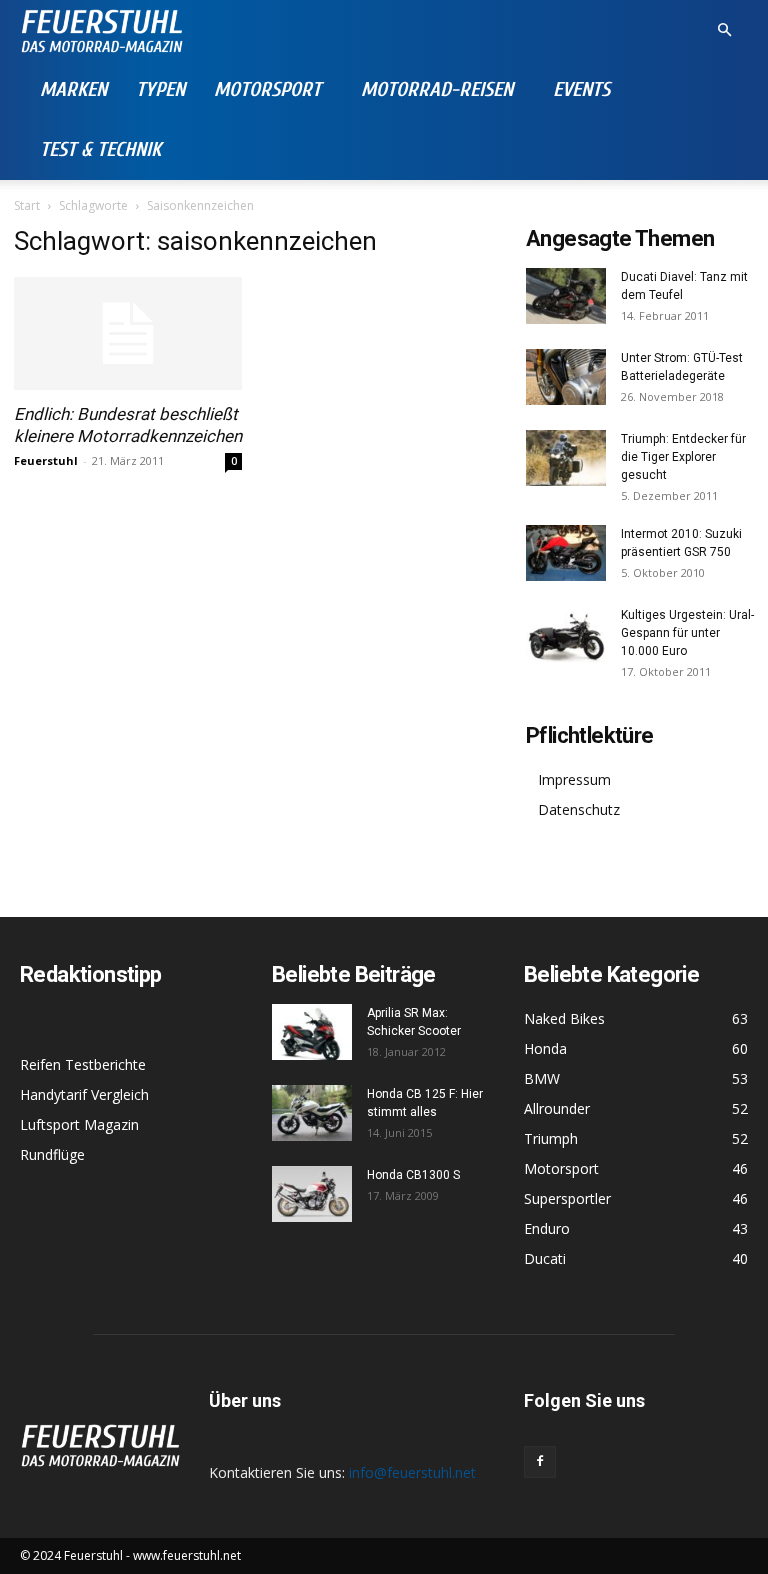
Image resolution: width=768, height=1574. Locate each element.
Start (27, 205)
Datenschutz (579, 809)
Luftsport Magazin (79, 1124)
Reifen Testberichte (83, 1064)
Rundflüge (52, 1154)
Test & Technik (100, 149)
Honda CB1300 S (413, 1175)
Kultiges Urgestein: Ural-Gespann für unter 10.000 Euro (687, 633)
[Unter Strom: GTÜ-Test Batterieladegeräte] (566, 377)
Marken (73, 89)
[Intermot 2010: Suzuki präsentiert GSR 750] (566, 553)
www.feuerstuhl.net (187, 1555)
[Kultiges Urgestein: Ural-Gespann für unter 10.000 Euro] (566, 634)
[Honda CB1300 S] (312, 1194)
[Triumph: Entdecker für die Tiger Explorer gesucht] (566, 458)
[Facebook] (540, 1462)
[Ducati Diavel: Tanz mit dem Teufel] (566, 296)
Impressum (574, 779)
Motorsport (267, 89)
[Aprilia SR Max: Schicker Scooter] (312, 1032)
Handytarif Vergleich (84, 1094)
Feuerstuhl (46, 460)
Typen (160, 89)
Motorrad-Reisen (437, 89)
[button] (724, 30)
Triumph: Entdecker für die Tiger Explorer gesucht (683, 457)
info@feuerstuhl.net (412, 1472)
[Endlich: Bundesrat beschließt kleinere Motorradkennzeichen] (128, 333)
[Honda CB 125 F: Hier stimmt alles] (312, 1113)
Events (581, 89)
